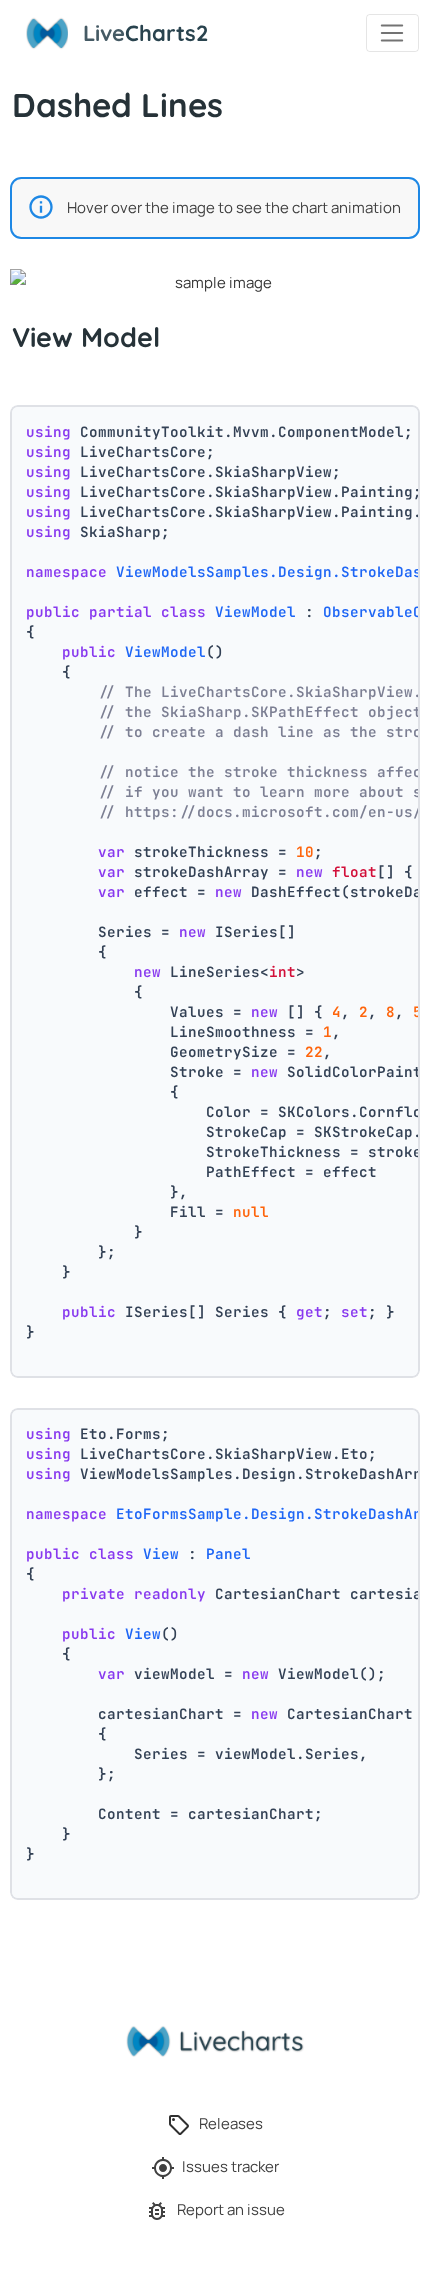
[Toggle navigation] (392, 33)
